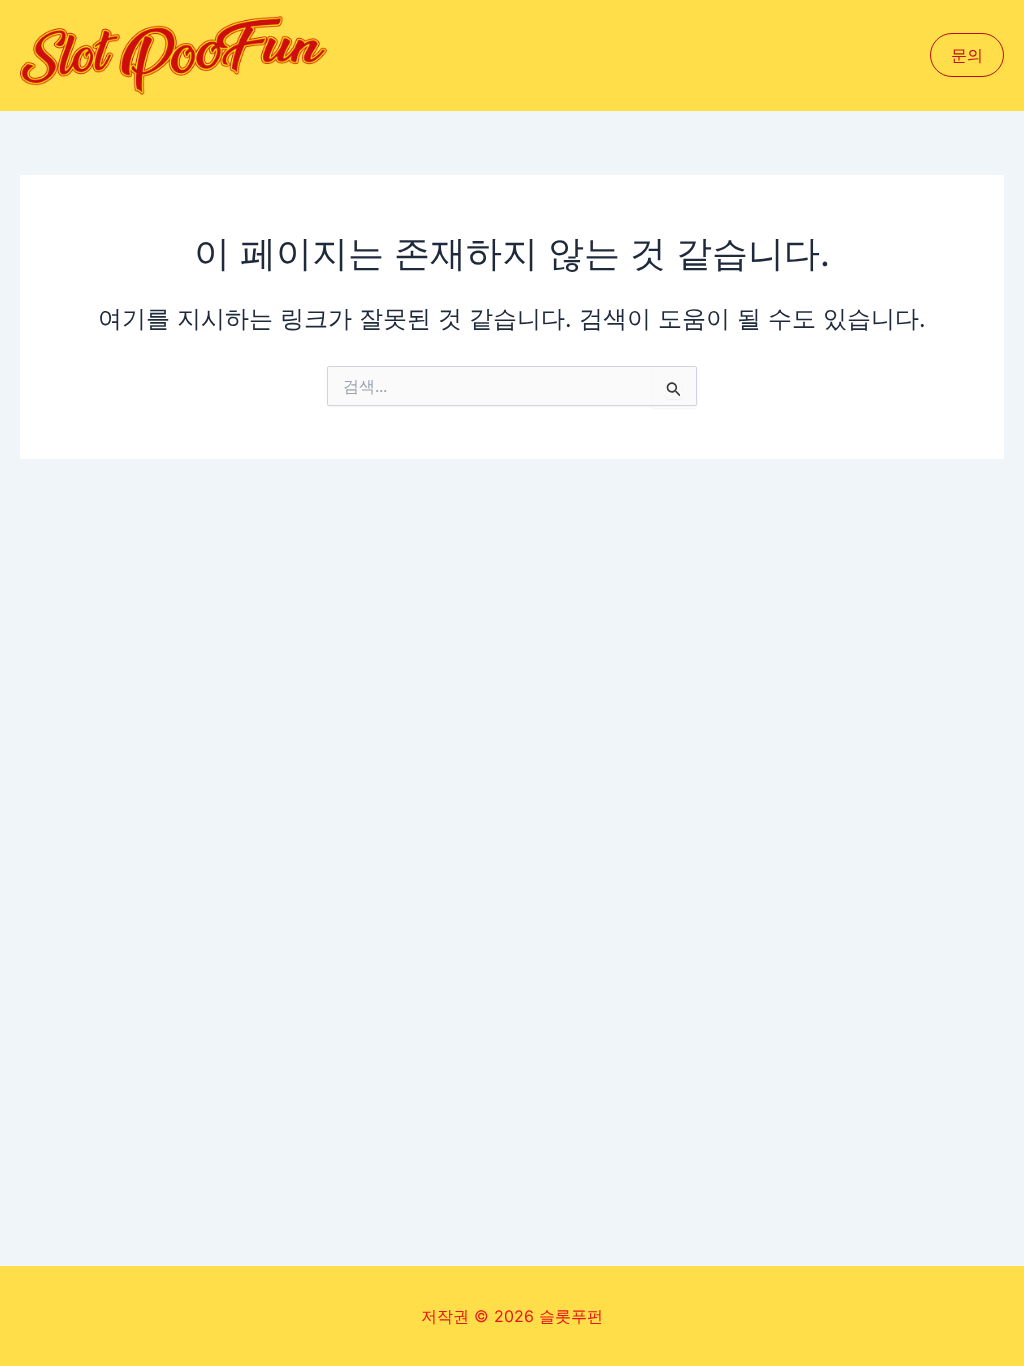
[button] (967, 55)
